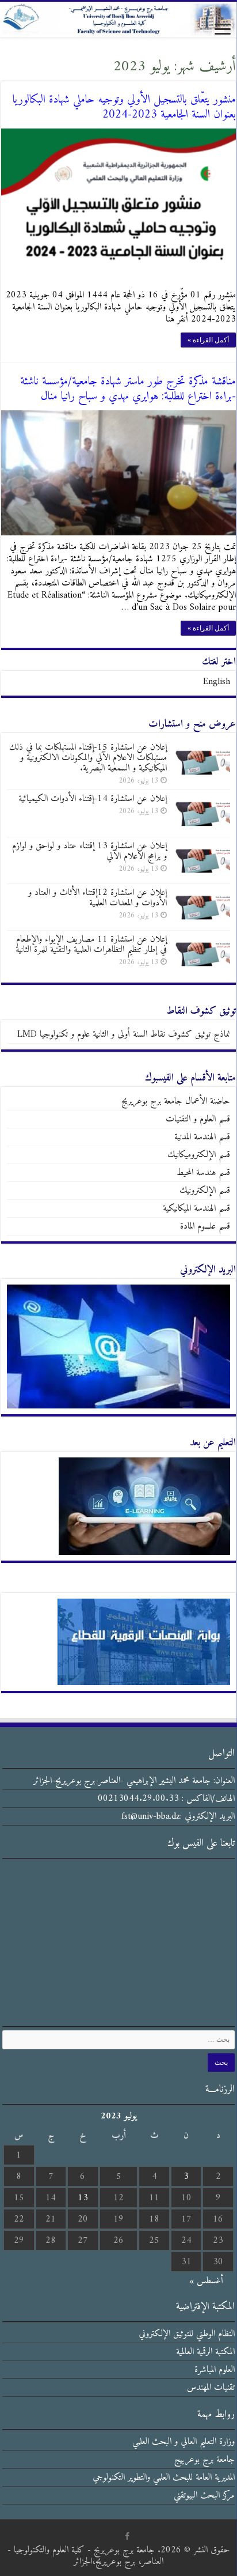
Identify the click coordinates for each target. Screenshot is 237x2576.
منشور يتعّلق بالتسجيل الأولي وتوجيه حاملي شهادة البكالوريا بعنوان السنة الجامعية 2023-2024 (124, 107)
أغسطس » (207, 2281)
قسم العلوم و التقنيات (198, 1119)
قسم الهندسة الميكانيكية (196, 1208)
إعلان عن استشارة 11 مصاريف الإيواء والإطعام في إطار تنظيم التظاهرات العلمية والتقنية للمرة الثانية (91, 945)
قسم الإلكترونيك (205, 1191)
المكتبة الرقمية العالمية (205, 2352)
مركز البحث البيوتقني (204, 2495)
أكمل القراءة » (208, 340)
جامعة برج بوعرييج (204, 2460)
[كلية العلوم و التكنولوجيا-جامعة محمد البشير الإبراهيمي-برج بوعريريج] (118, 20)
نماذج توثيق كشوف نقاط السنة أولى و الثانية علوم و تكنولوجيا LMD (124, 1034)
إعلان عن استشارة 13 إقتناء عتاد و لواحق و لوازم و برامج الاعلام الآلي (89, 851)
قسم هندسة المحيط (203, 1173)
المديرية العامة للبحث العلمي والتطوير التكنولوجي (164, 2477)
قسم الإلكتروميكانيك (199, 1155)
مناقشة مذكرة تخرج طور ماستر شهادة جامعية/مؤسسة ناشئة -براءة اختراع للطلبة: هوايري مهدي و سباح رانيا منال (128, 389)
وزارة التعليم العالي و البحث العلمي (184, 2442)
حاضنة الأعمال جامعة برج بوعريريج (176, 1101)
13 (83, 2198)
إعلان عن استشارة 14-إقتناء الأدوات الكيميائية (93, 799)
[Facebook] (127, 2536)
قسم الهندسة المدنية (202, 1137)
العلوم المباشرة (215, 2370)
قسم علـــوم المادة (205, 1226)
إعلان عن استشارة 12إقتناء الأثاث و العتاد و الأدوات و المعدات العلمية (98, 898)
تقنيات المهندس (211, 2388)
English (217, 682)
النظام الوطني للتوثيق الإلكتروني (187, 2334)
